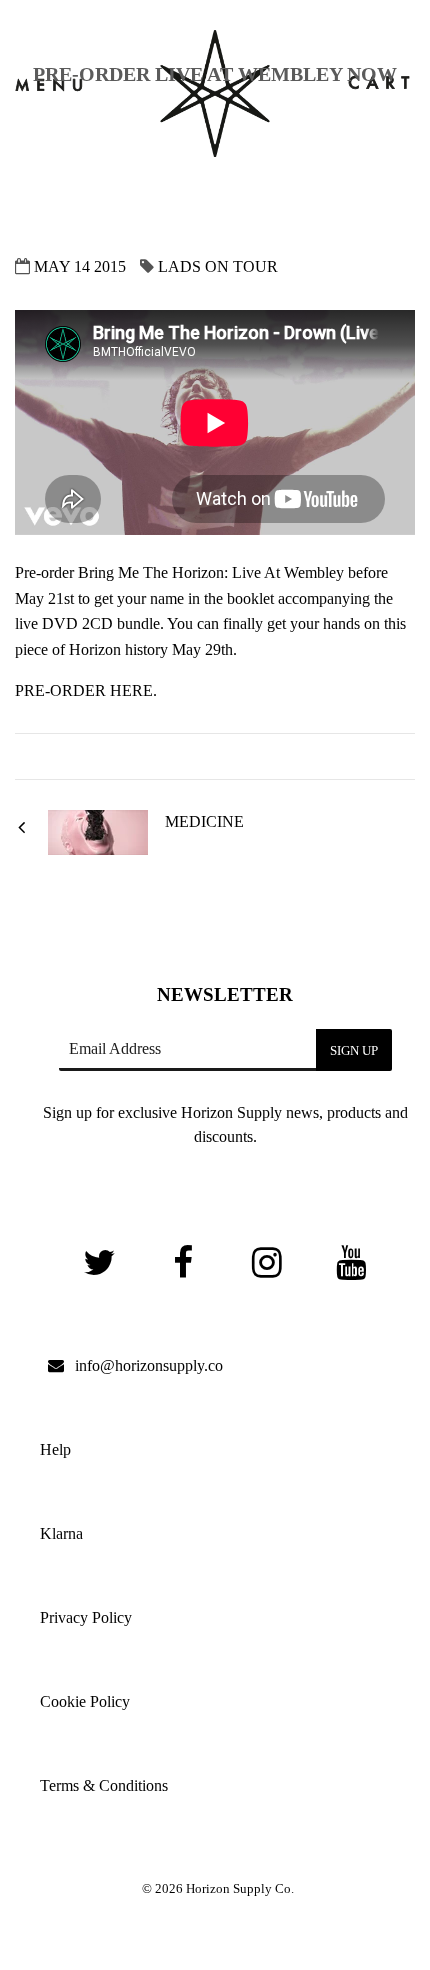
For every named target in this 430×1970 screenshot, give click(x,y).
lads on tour (216, 266)
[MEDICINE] (98, 849)
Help (55, 1449)
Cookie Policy (85, 1701)
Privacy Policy (86, 1617)
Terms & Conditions (104, 1785)
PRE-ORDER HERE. (86, 690)
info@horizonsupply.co (149, 1365)
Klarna (61, 1533)
